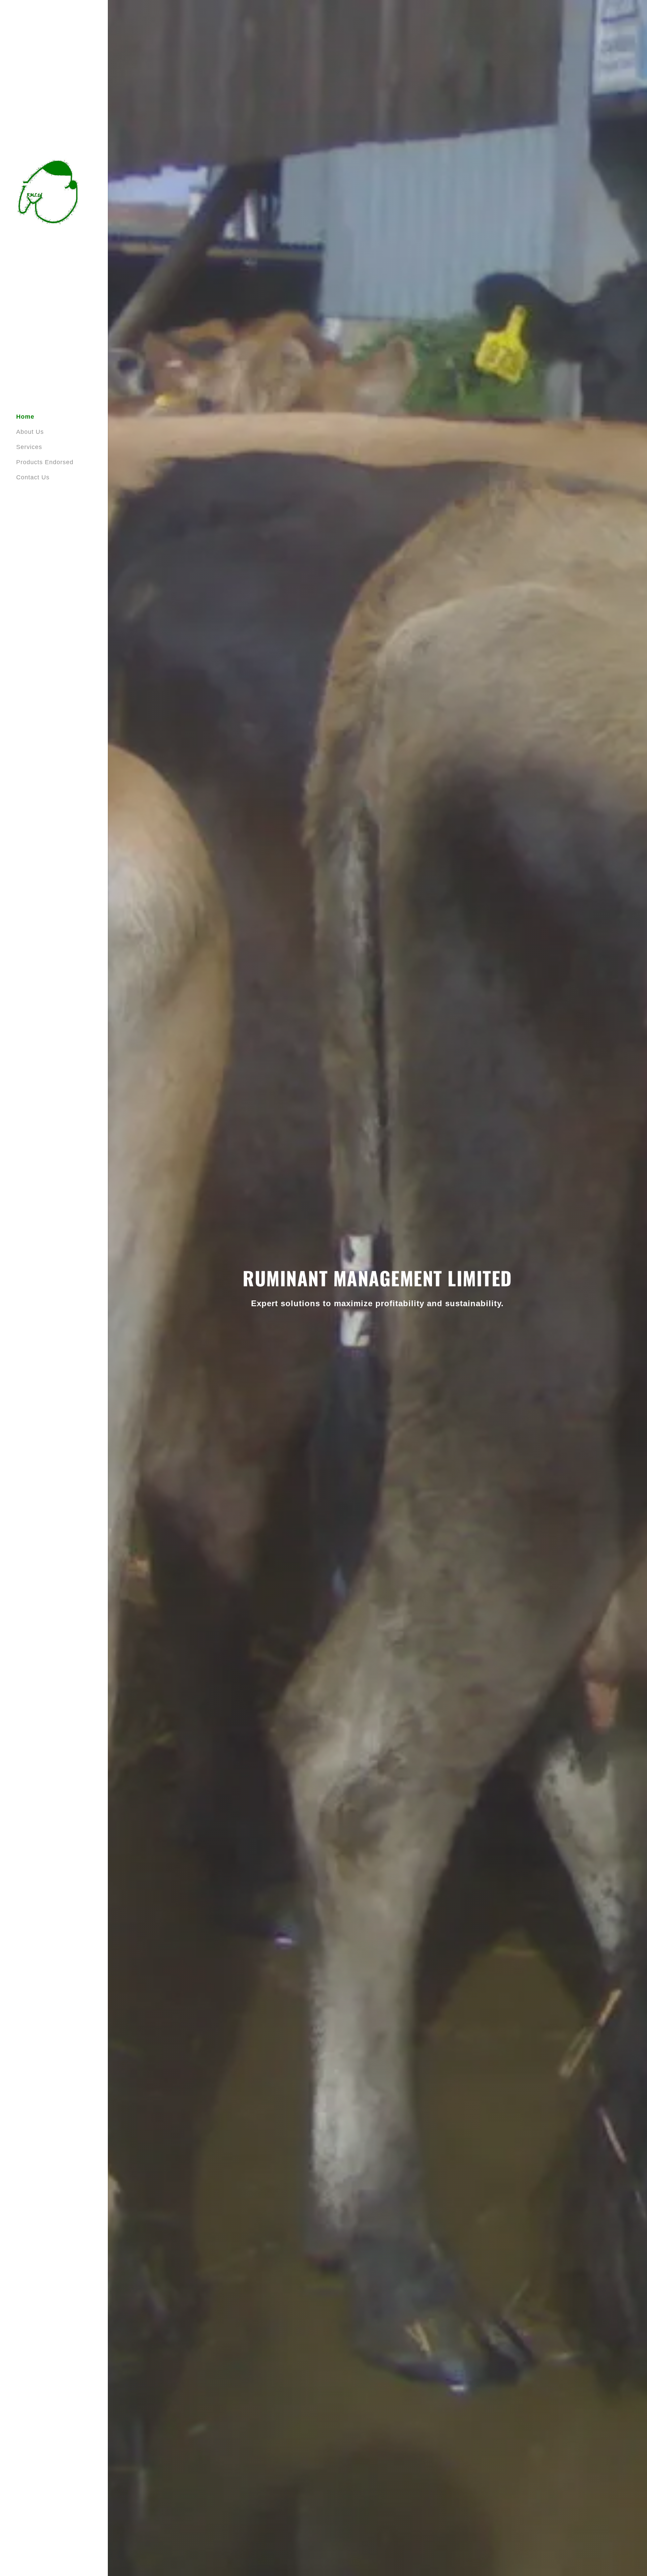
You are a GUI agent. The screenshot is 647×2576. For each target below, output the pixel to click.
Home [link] (25, 417)
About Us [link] (30, 432)
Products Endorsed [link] (45, 462)
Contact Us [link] (33, 477)
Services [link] (29, 447)
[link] (49, 191)
